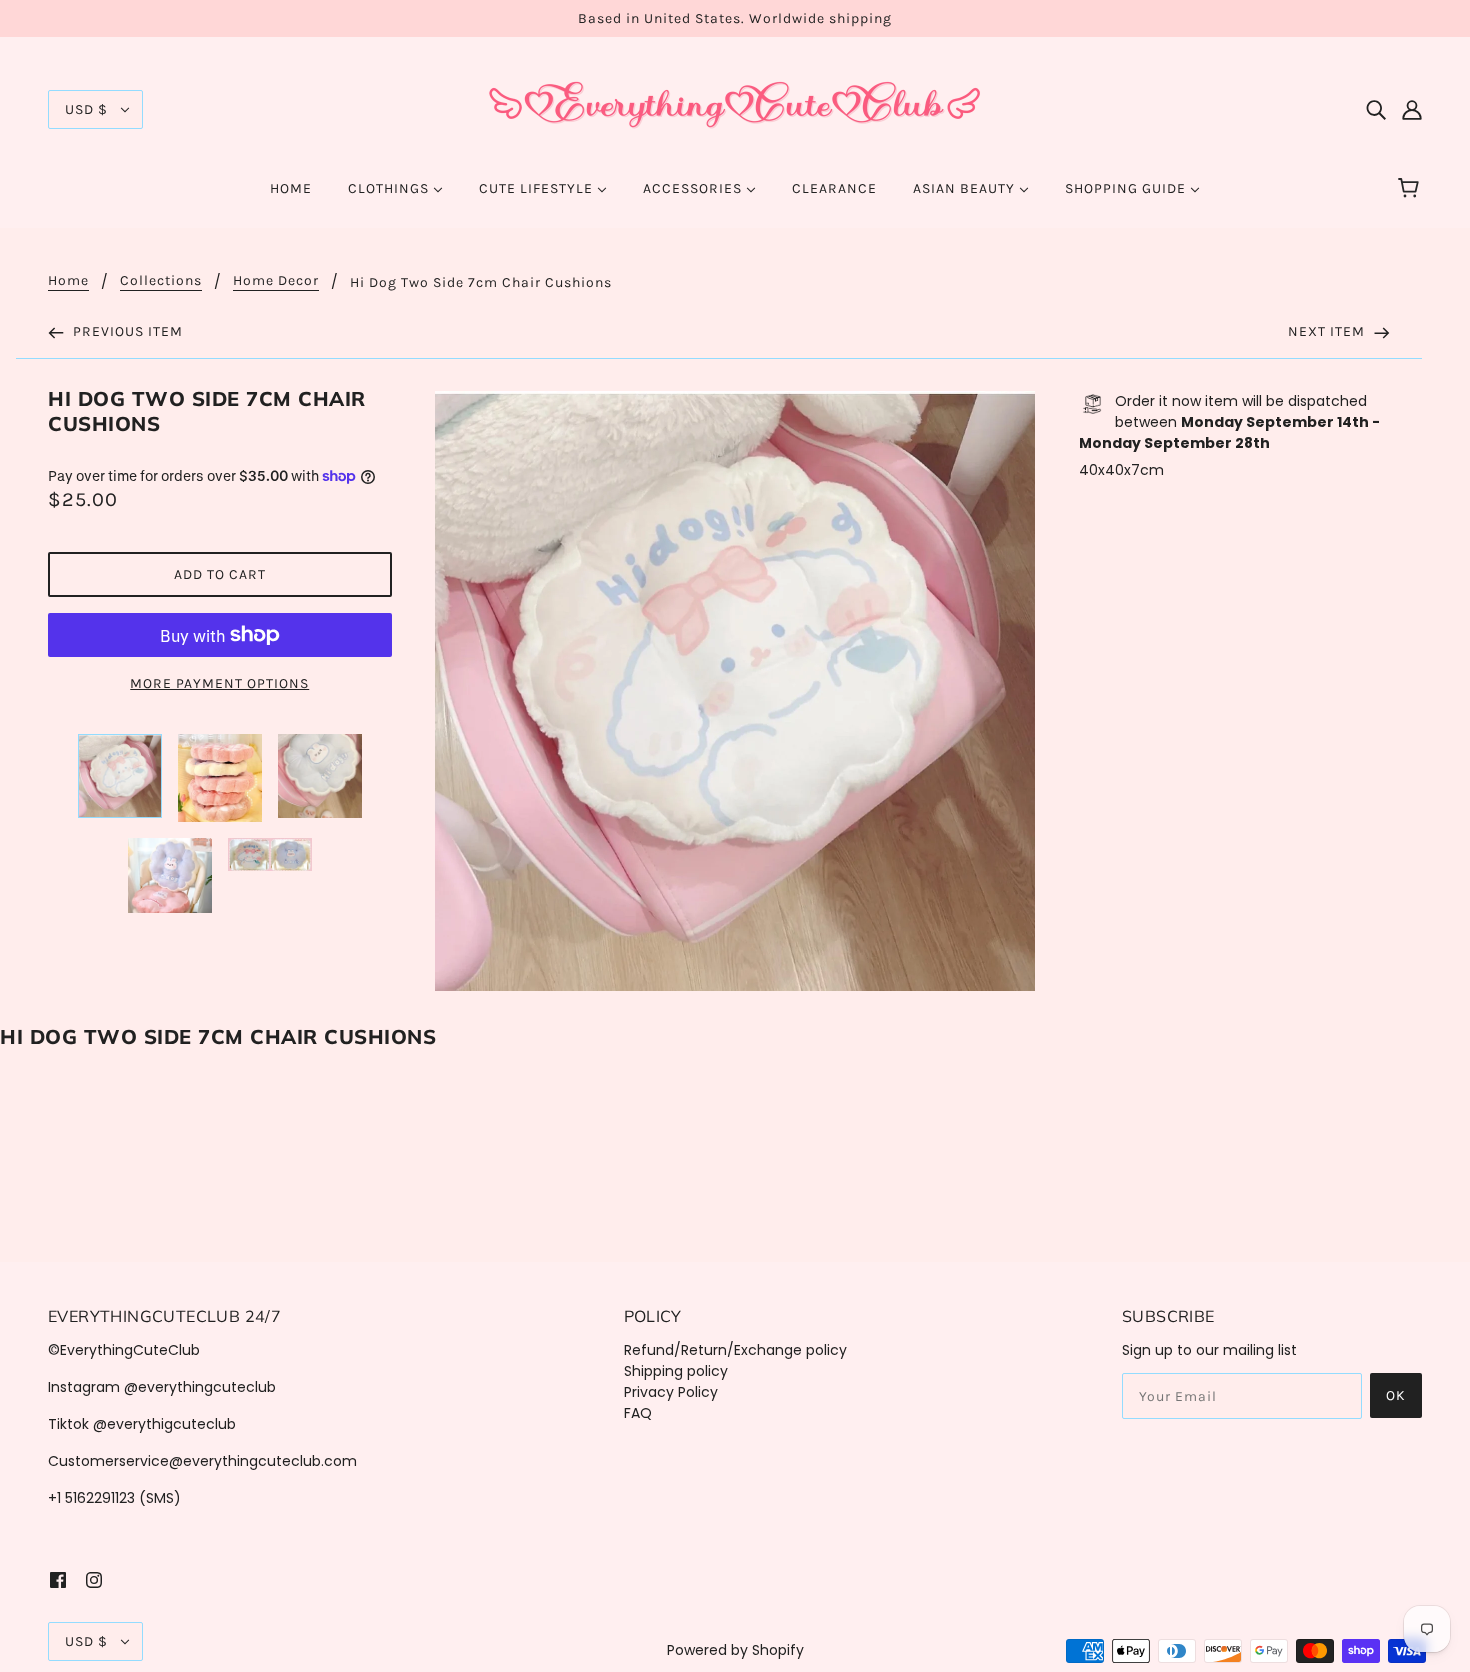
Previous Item (126, 331)
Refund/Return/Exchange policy (735, 1350)
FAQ (638, 1413)
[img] (1376, 109)
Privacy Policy (671, 1392)
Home (68, 281)
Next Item (1328, 331)
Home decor (276, 281)
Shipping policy (676, 1371)
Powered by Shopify (735, 1650)
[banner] (735, 108)
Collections (161, 281)
